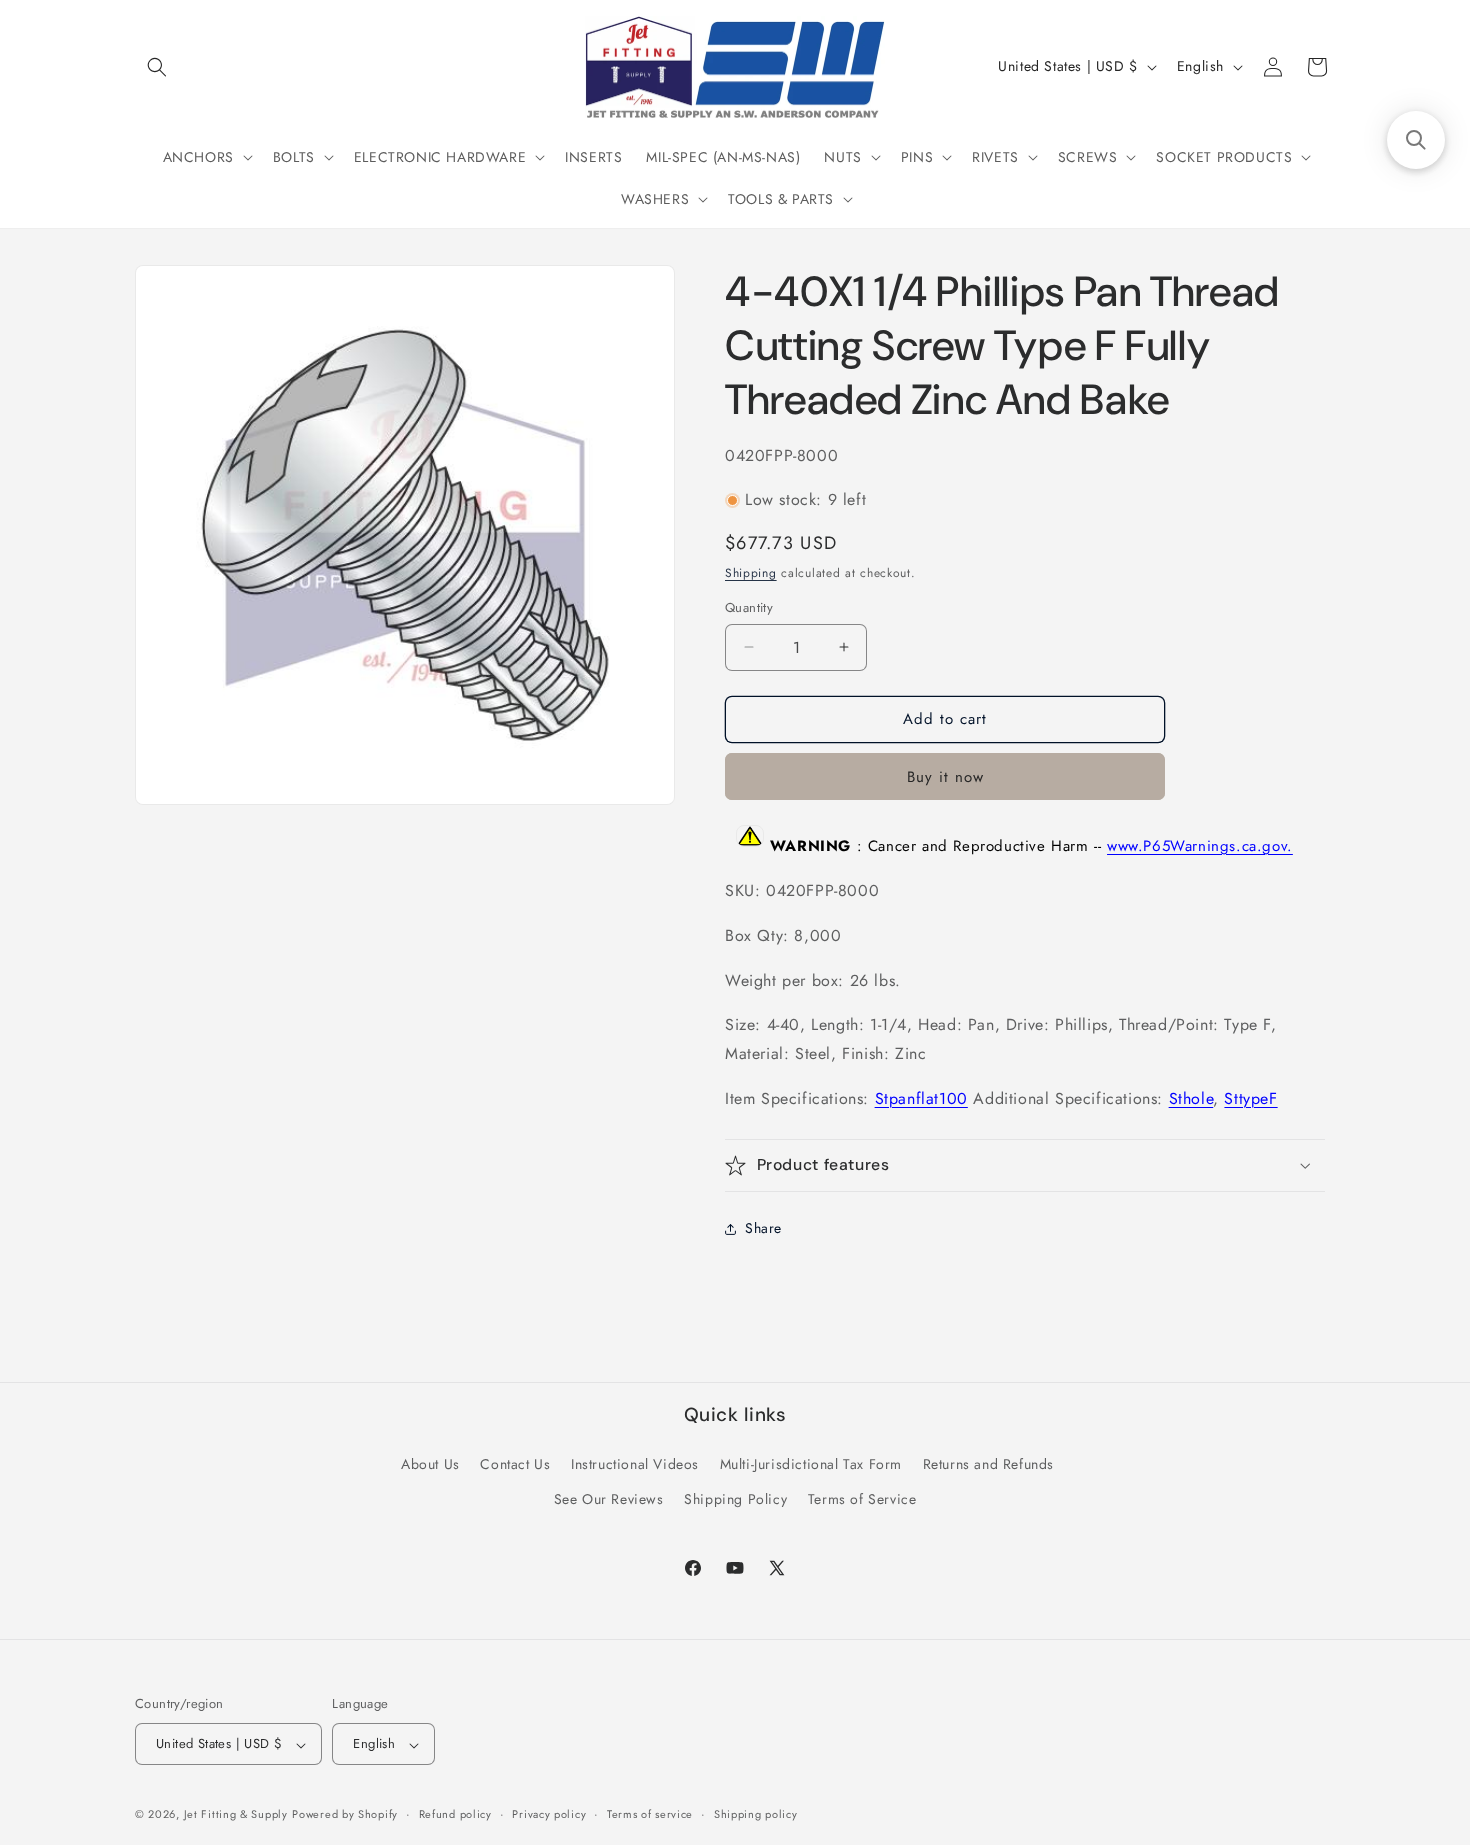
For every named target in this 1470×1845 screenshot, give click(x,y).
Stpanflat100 (921, 1098)
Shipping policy (756, 1815)
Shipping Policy (735, 1499)
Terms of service (650, 1815)
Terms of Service (862, 1499)
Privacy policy (549, 1815)
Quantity (749, 607)
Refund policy (455, 1815)
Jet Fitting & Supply (236, 1815)
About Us (430, 1464)
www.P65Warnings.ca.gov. (1200, 846)
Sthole (1191, 1098)
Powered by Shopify (345, 1815)
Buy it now (945, 777)
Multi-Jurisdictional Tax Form (811, 1464)
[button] (157, 67)
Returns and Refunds (988, 1464)
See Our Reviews (609, 1499)
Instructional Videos (635, 1464)
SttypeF (1250, 1098)
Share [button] (763, 1228)
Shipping (751, 573)
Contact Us (515, 1464)
